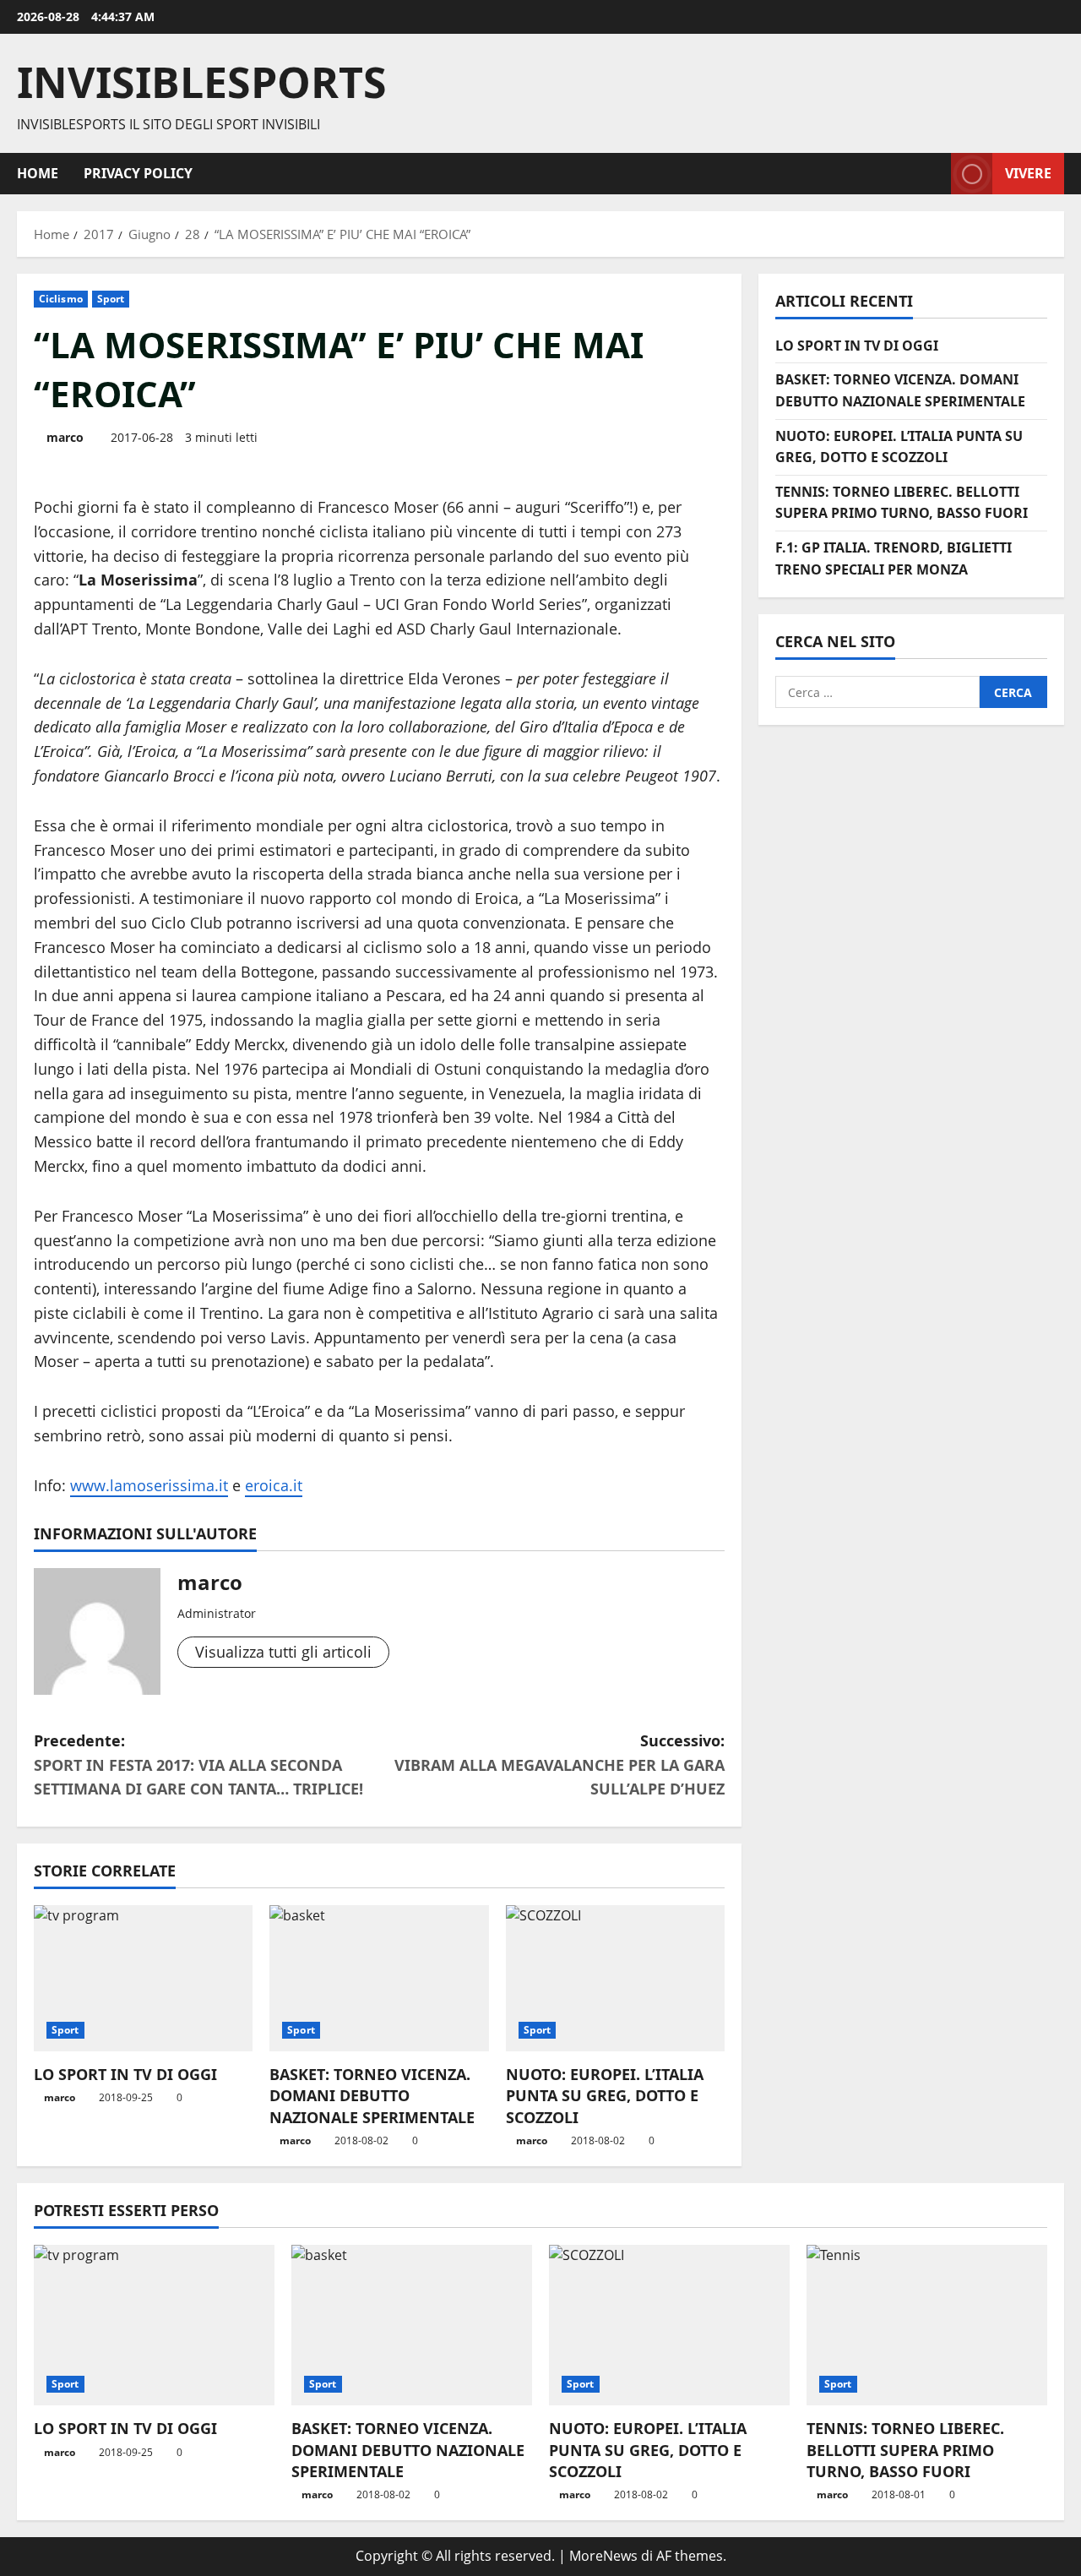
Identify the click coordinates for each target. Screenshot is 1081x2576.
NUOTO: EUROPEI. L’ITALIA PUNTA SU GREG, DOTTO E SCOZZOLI (605, 2095)
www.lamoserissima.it (149, 1485)
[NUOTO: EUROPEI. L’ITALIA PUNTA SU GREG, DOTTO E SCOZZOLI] (615, 1978)
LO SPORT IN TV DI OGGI (125, 2074)
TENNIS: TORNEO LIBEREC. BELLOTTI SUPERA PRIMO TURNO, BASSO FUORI (905, 2449)
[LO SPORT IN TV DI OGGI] (143, 1978)
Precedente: (198, 1765)
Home (38, 173)
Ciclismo (61, 299)
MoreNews (603, 2556)
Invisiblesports (202, 82)
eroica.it (274, 1485)
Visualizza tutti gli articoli (283, 1652)
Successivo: (560, 1765)
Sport (111, 299)
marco (65, 437)
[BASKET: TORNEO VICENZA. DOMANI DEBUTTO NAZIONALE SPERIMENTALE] (379, 1978)
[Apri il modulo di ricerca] (933, 174)
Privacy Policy (138, 173)
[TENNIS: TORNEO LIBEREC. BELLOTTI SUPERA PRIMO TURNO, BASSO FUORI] (927, 2325)
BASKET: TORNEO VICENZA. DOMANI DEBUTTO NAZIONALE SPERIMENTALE (372, 2095)
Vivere (1028, 172)
